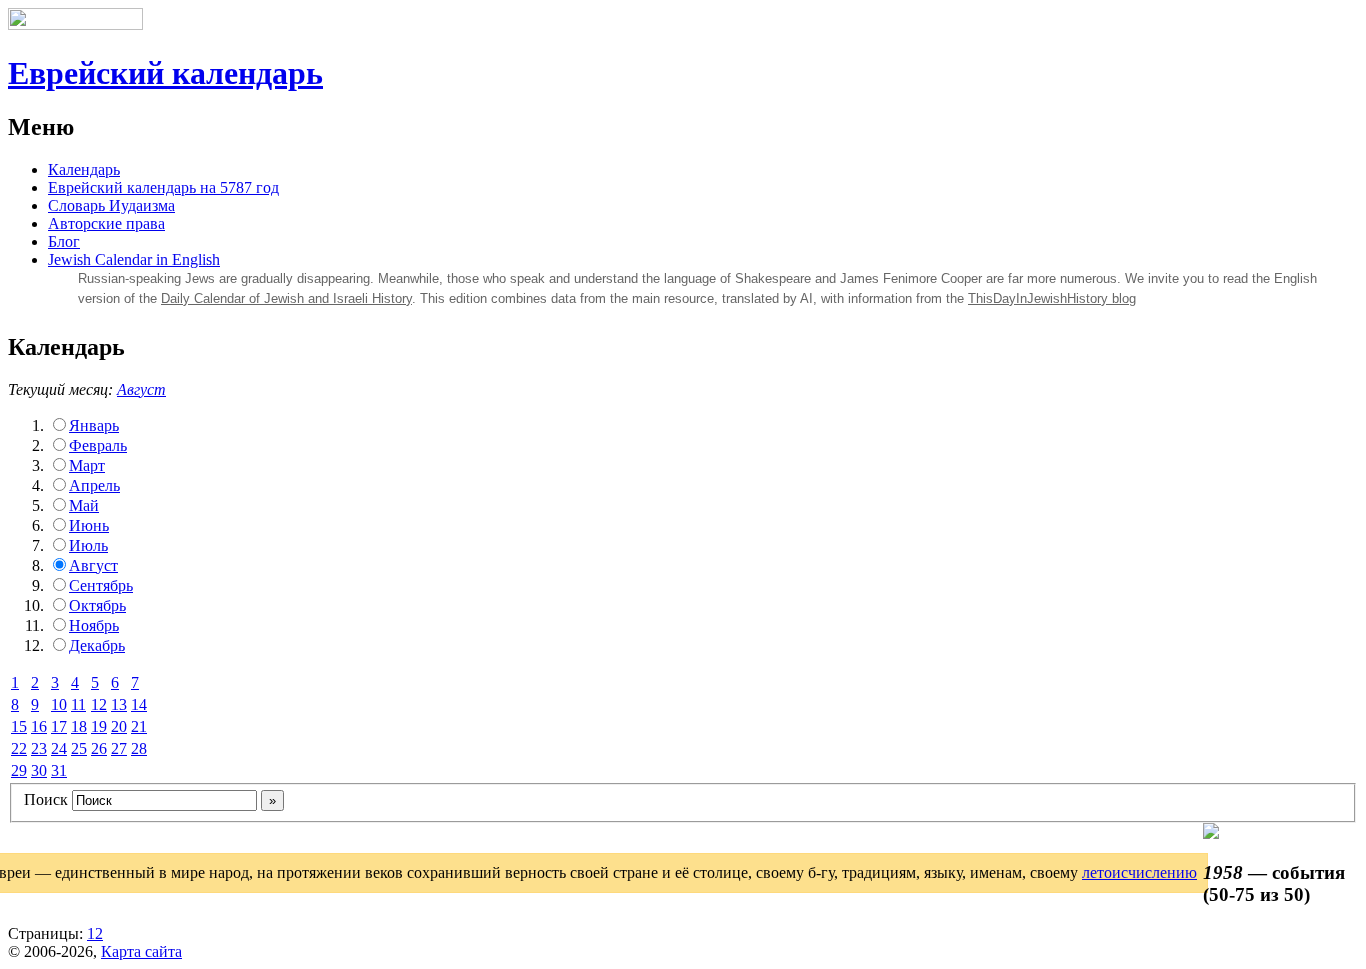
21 (139, 726)
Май (84, 505)
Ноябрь (94, 625)
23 (39, 748)
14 (139, 704)
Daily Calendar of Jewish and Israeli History (286, 298)
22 (19, 748)
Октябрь (97, 605)
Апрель (94, 485)
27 (119, 748)
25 (79, 748)
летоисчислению (1139, 872)
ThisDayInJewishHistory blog (1052, 298)
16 (39, 726)
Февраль (98, 445)
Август (141, 389)
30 (39, 770)
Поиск (46, 799)
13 (119, 704)
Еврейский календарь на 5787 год (163, 187)
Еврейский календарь (165, 73)
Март (87, 465)
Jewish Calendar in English (134, 259)
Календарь (84, 169)
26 (99, 748)
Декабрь (97, 645)
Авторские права (106, 223)
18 (79, 726)
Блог (64, 241)
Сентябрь (101, 585)
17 (59, 726)
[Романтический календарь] (1211, 833)
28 (139, 748)
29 (19, 770)
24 (59, 748)
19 (99, 726)
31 (59, 770)
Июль (88, 545)
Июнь (89, 525)
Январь (94, 425)
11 (78, 704)
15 (19, 726)
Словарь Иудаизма (111, 205)
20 (119, 726)
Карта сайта (141, 951)
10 (59, 704)
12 (99, 704)
